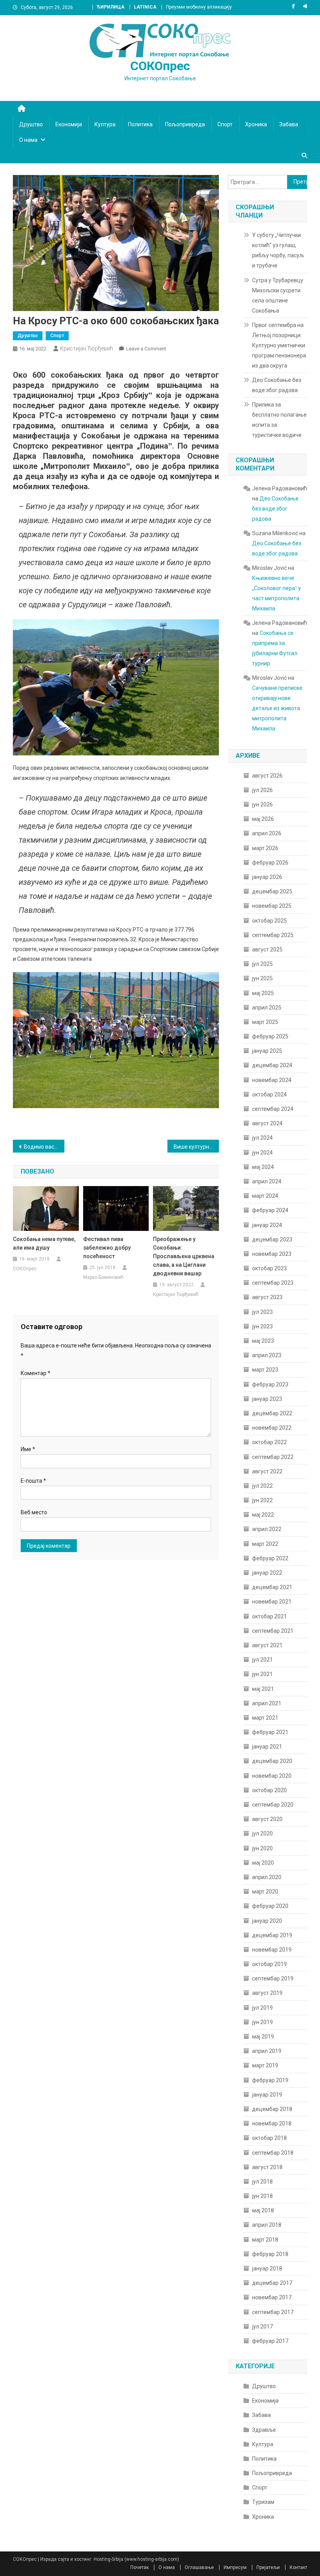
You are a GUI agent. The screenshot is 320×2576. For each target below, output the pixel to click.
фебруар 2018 (270, 2254)
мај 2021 (263, 1689)
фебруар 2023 (270, 1384)
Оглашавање (199, 2567)
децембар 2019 (272, 1935)
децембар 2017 (272, 2283)
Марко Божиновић (103, 1277)
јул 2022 (262, 1486)
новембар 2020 (272, 1776)
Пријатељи (268, 2567)
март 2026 (265, 848)
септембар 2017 (273, 2312)
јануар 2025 (267, 1051)
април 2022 (267, 1529)
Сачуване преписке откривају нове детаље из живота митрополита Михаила (277, 708)
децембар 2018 (272, 2109)
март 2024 (265, 1196)
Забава (289, 124)
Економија (69, 124)
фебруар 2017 (270, 2341)
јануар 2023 (267, 1399)
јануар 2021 (267, 1747)
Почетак (140, 2567)
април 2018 (267, 2225)
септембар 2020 (273, 1805)
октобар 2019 (269, 1964)
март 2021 (265, 1718)
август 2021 (267, 1645)
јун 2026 (262, 804)
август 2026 (267, 776)
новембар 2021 (272, 1602)
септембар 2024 (273, 1109)
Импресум (235, 2567)
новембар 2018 (272, 2123)
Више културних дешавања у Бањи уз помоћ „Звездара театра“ (196, 1147)
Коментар (36, 1373)
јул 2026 (262, 790)
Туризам (263, 2502)
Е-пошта (33, 1481)
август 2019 (267, 1993)
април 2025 (267, 1008)
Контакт (298, 2567)
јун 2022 (262, 1500)
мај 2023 (263, 1341)
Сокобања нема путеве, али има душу (44, 1243)
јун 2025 (262, 978)
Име (28, 1449)
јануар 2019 (267, 2095)
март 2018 (265, 2240)
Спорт (225, 124)
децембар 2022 (272, 1413)
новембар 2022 (272, 1428)
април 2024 (267, 1181)
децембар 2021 (272, 1587)
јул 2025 (262, 964)
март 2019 (265, 2065)
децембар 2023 (272, 1239)
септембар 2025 (273, 935)
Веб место (34, 1512)
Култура (105, 124)
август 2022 (267, 1471)
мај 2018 (263, 2210)
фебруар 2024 (270, 1210)
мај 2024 (263, 1167)
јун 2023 (262, 1326)
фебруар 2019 (270, 2080)
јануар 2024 (267, 1225)
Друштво (31, 124)
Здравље (264, 2430)
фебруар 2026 (270, 863)
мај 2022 (263, 1515)
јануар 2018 (267, 2268)
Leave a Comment (146, 349)
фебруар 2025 (270, 1036)
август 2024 (267, 1123)
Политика (140, 124)
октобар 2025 (269, 921)
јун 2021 (262, 1674)
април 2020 (267, 1877)
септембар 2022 (273, 1457)
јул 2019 (262, 2008)
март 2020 (265, 1892)
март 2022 (265, 1544)
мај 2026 (263, 819)
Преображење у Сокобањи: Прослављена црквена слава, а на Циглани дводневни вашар (184, 1256)
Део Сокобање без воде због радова (277, 385)
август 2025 (267, 949)
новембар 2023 (272, 1254)
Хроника (256, 124)
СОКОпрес (160, 66)
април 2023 (267, 1355)
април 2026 (267, 833)
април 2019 (267, 2051)
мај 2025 (263, 993)
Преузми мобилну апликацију (199, 7)
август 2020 (267, 1819)
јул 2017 (262, 2327)
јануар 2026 (267, 877)
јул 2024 (262, 1138)
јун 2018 (262, 2196)
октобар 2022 (269, 1442)
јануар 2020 (267, 1921)
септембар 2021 (273, 1631)
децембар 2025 (272, 891)
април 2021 (267, 1703)
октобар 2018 (269, 2138)
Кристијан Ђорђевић (87, 348)
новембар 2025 (272, 906)
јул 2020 (262, 1833)
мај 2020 (263, 1863)
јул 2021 (262, 1660)
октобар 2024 (269, 1094)
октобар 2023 (269, 1268)
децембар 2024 (272, 1065)
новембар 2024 (272, 1080)
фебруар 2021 (270, 1732)
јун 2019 (262, 2022)
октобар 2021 (269, 1616)
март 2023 (265, 1370)
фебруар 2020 (270, 1906)
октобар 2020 (269, 1790)
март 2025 (265, 1022)
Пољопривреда (185, 124)
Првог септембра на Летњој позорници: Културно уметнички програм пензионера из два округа (279, 345)
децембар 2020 (272, 1761)
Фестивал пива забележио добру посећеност (107, 1248)
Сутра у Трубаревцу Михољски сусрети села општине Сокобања (278, 295)
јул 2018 (262, 2182)
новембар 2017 (272, 2297)
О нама (28, 140)
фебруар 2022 (270, 1558)
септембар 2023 (273, 1283)
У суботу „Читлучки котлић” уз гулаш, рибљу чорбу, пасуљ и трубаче (278, 250)
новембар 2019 (272, 1950)
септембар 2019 (273, 1978)
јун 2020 (262, 1848)
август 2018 (267, 2167)
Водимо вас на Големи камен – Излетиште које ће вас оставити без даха (44, 1147)
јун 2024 (262, 1153)
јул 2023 (262, 1312)
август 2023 (267, 1297)
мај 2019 (263, 2037)
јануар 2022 (267, 1573)
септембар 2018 (273, 2153)
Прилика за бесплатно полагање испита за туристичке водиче (279, 420)
